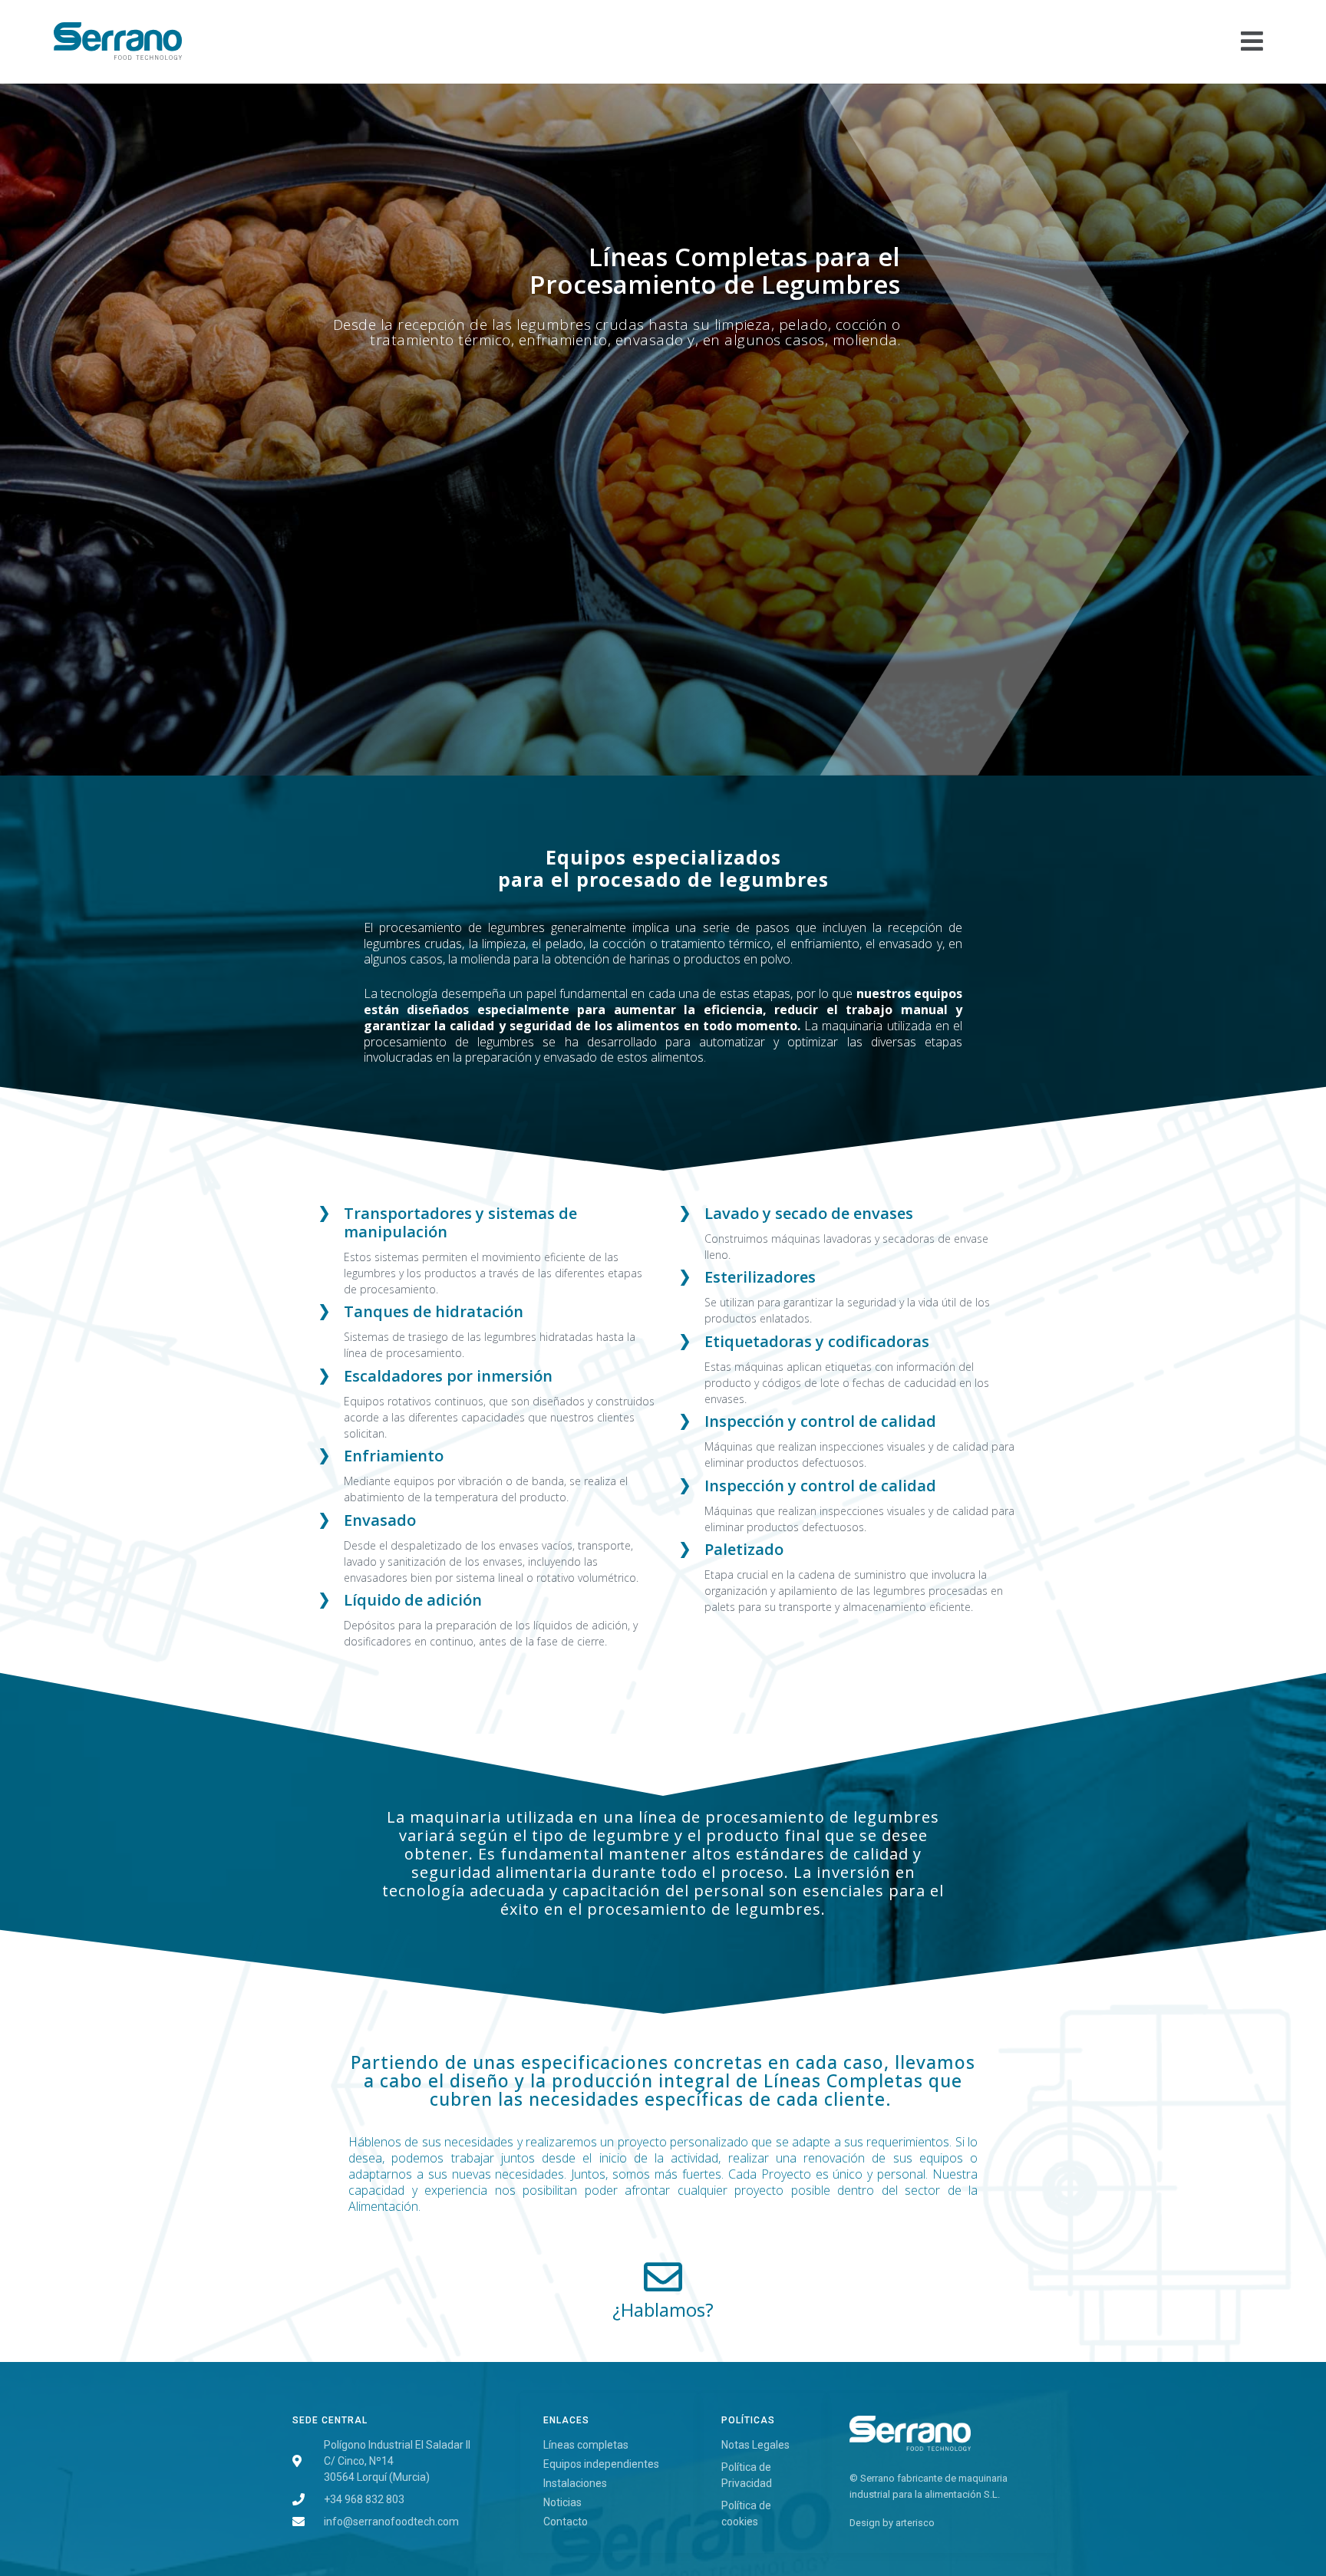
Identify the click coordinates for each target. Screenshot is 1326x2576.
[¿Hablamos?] (663, 2277)
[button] (785, 42)
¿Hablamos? (663, 2309)
